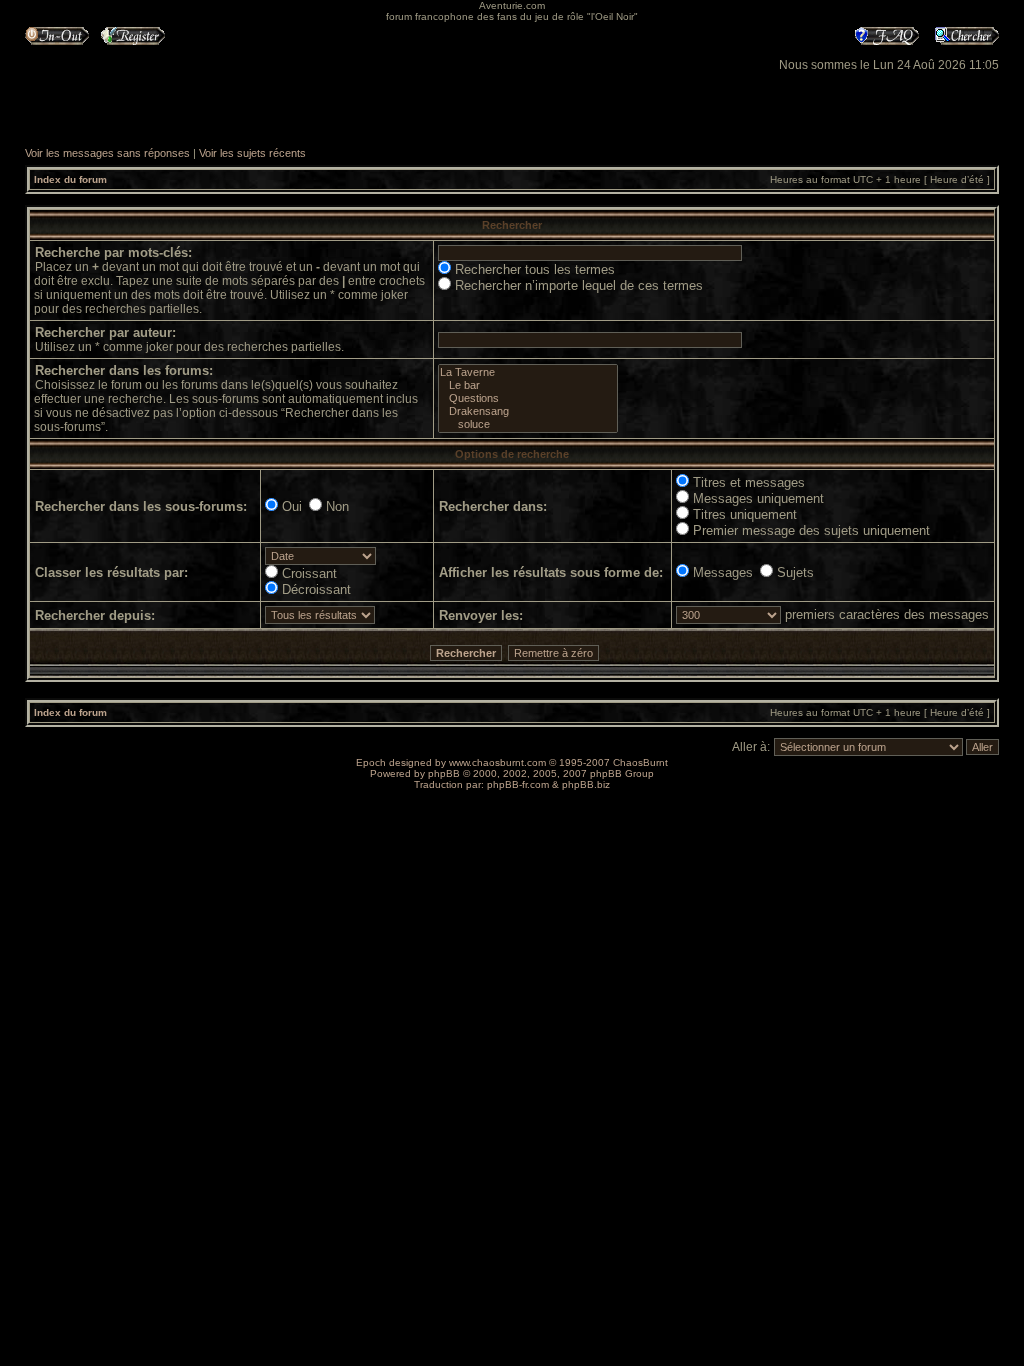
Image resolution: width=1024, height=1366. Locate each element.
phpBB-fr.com (518, 784)
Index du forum (70, 179)
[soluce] (528, 424)
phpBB (444, 773)
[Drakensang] (528, 411)
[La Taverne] (528, 372)
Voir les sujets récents (252, 153)
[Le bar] (528, 385)
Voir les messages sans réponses (107, 153)
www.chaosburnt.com (497, 762)
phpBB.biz (586, 784)
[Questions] (528, 398)
